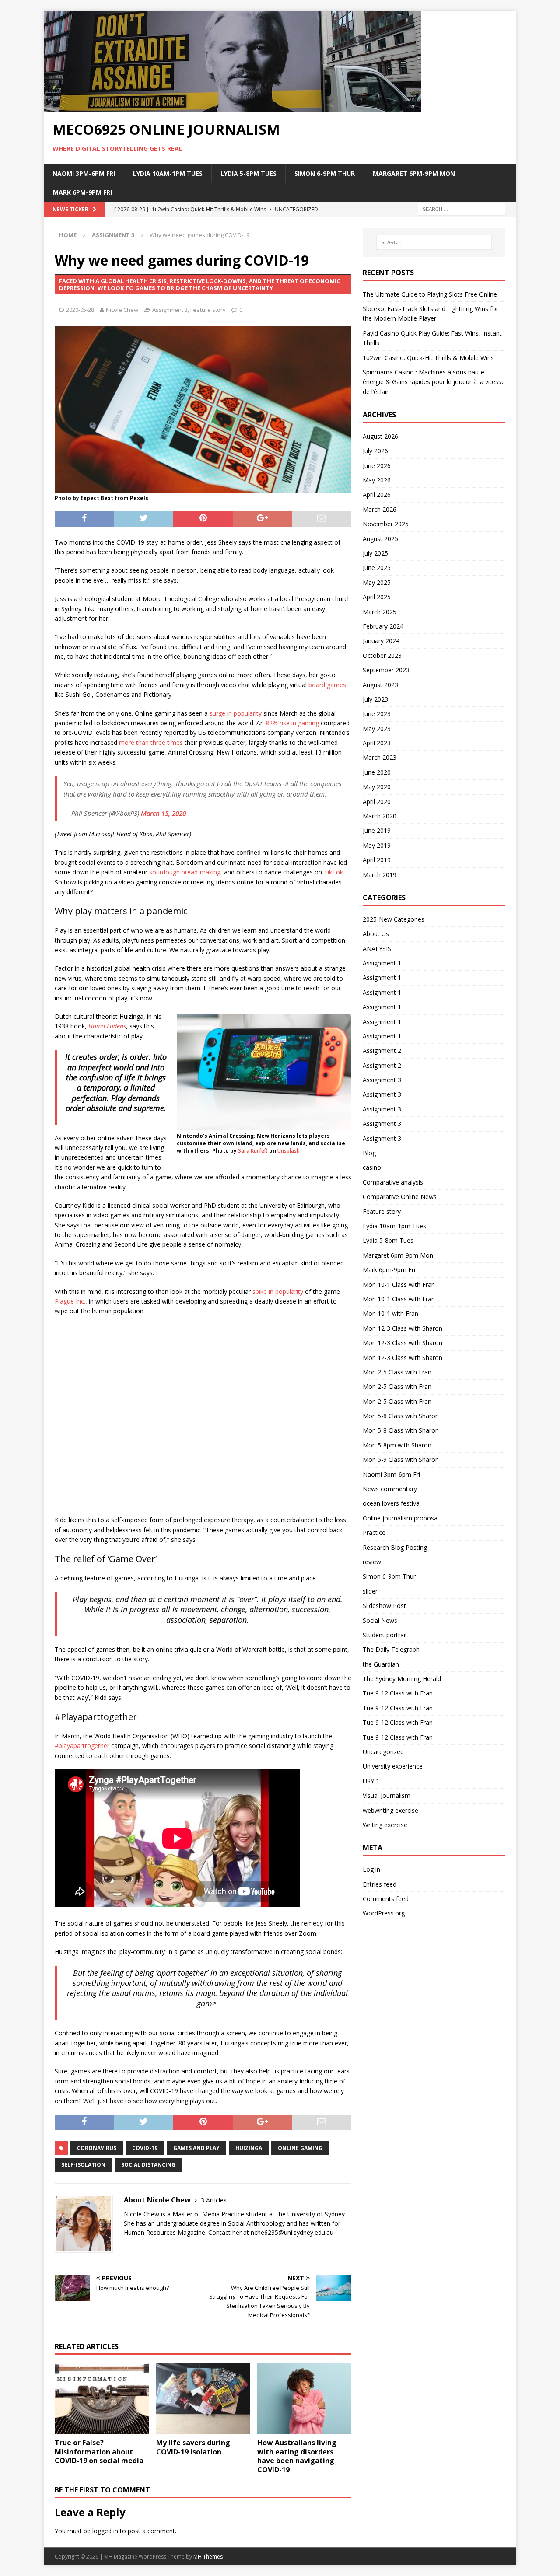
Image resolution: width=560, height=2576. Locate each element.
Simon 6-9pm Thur (325, 173)
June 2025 (377, 568)
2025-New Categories (394, 919)
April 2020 (377, 802)
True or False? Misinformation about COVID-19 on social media (99, 2452)
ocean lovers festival (392, 1503)
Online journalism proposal (401, 1518)
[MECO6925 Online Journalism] (232, 107)
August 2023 (380, 685)
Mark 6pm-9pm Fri (82, 192)
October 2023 (382, 655)
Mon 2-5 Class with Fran (397, 1372)
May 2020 (377, 787)
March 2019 (380, 875)
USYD (371, 1781)
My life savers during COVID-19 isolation (193, 2447)
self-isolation (83, 2165)
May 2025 (377, 582)
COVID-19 (145, 2148)
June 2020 (377, 772)
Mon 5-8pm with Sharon (397, 1445)
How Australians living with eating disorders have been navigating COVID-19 (297, 2456)
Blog (369, 1153)
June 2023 (377, 714)
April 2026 (377, 495)
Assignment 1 (382, 963)
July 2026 (375, 451)
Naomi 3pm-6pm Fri (84, 173)
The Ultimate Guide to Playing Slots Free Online (430, 294)
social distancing (148, 2165)
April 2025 (377, 597)
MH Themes (208, 2557)
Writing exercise (385, 1825)
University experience (393, 1766)
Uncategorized (383, 1752)
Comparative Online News (400, 1197)
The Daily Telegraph (391, 1649)
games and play (196, 2148)
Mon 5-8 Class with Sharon (401, 1416)
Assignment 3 (170, 310)
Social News (380, 1620)
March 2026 (380, 509)
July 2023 (375, 699)
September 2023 (386, 670)
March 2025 (380, 612)
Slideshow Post (384, 1606)
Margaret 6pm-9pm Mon (414, 173)
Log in (371, 1869)
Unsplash (289, 1151)
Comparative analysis (393, 1182)
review (372, 1562)
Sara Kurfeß (253, 1151)
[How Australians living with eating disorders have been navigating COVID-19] (304, 2399)
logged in (105, 2531)
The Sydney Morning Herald (402, 1679)
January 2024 (381, 641)
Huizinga (249, 2148)
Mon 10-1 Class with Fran (399, 1285)
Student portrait (385, 1635)
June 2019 (377, 830)
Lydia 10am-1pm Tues (168, 173)
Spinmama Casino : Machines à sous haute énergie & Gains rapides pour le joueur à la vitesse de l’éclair (434, 382)
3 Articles (214, 2200)
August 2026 (380, 436)
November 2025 (386, 524)
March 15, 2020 (163, 813)
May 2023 (377, 729)
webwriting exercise (390, 1810)
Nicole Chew (122, 310)
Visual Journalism (387, 1795)
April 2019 (377, 860)
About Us (376, 934)
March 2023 (380, 757)
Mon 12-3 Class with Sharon (402, 1328)
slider (370, 1591)
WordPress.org (384, 1913)
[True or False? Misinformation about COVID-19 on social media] (102, 2399)
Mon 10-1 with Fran (390, 1313)
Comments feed (386, 1899)
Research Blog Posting (395, 1547)
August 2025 (380, 539)
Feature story (208, 310)
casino (372, 1167)
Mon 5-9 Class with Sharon (401, 1459)
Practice (374, 1533)
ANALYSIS (377, 949)
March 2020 (380, 816)
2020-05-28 (80, 310)
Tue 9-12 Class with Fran (398, 1693)
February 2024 (383, 626)
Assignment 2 (382, 1050)
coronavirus (97, 2148)
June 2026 (377, 466)
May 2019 (377, 845)
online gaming (300, 2148)
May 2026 (377, 480)
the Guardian (381, 1664)
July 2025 (375, 553)
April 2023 (377, 743)
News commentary (390, 1489)
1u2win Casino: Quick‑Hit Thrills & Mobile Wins (428, 358)
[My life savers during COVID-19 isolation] (203, 2399)
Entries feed (380, 1884)
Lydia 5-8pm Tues (248, 173)
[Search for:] (462, 208)
